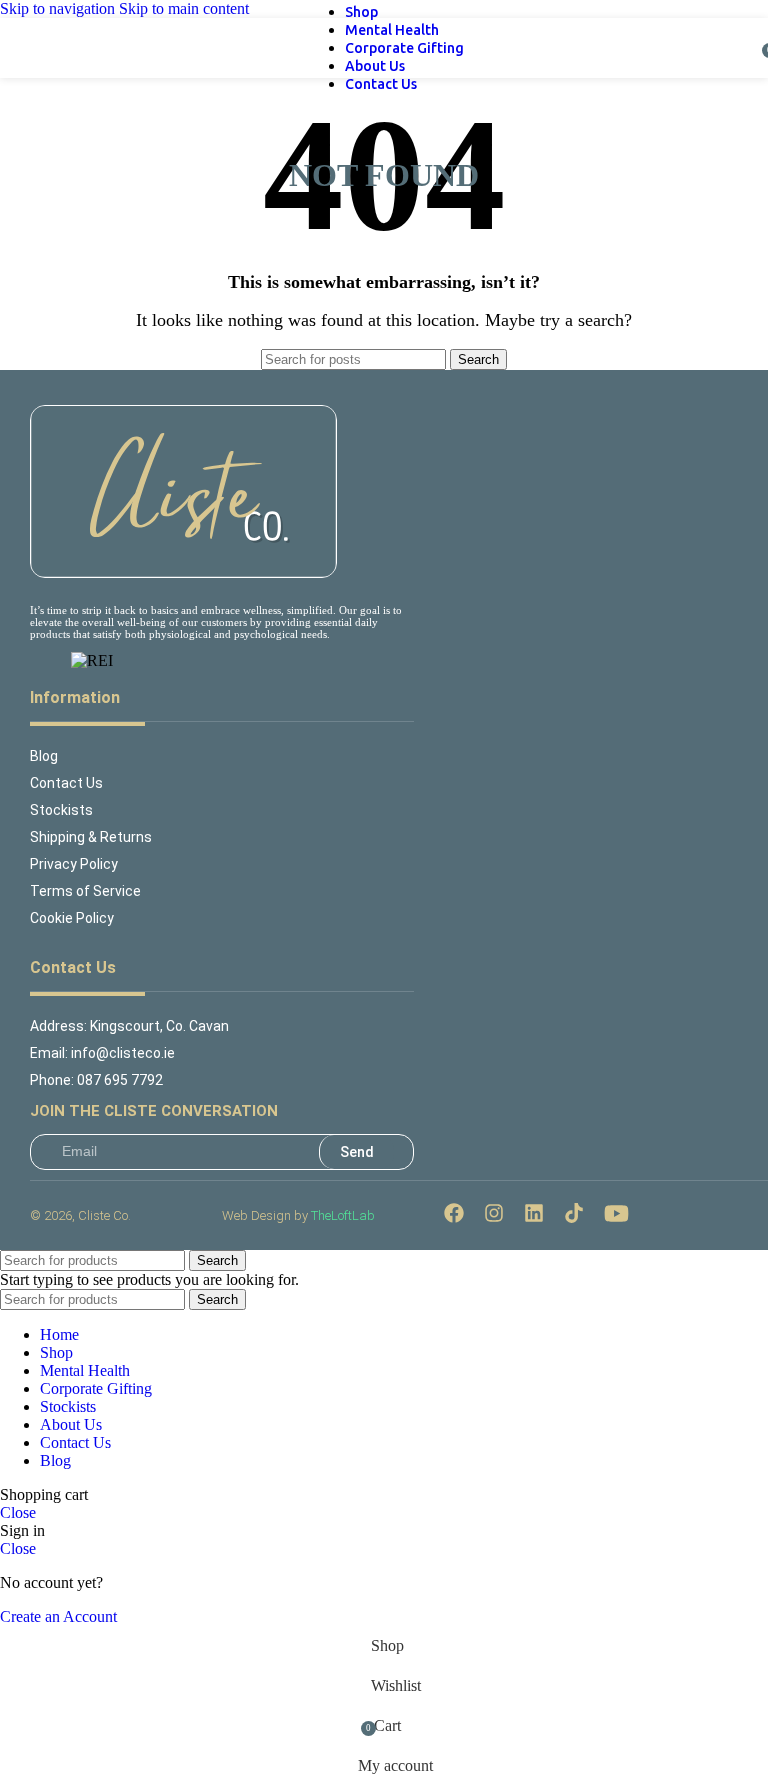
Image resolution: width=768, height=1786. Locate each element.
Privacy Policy (74, 864)
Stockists (61, 810)
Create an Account (58, 1616)
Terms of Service (85, 891)
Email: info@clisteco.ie (102, 1053)
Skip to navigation (59, 8)
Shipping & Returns (91, 837)
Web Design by (298, 1215)
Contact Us (66, 783)
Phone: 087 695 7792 (96, 1080)
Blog (44, 756)
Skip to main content (184, 8)
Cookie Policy (72, 918)
